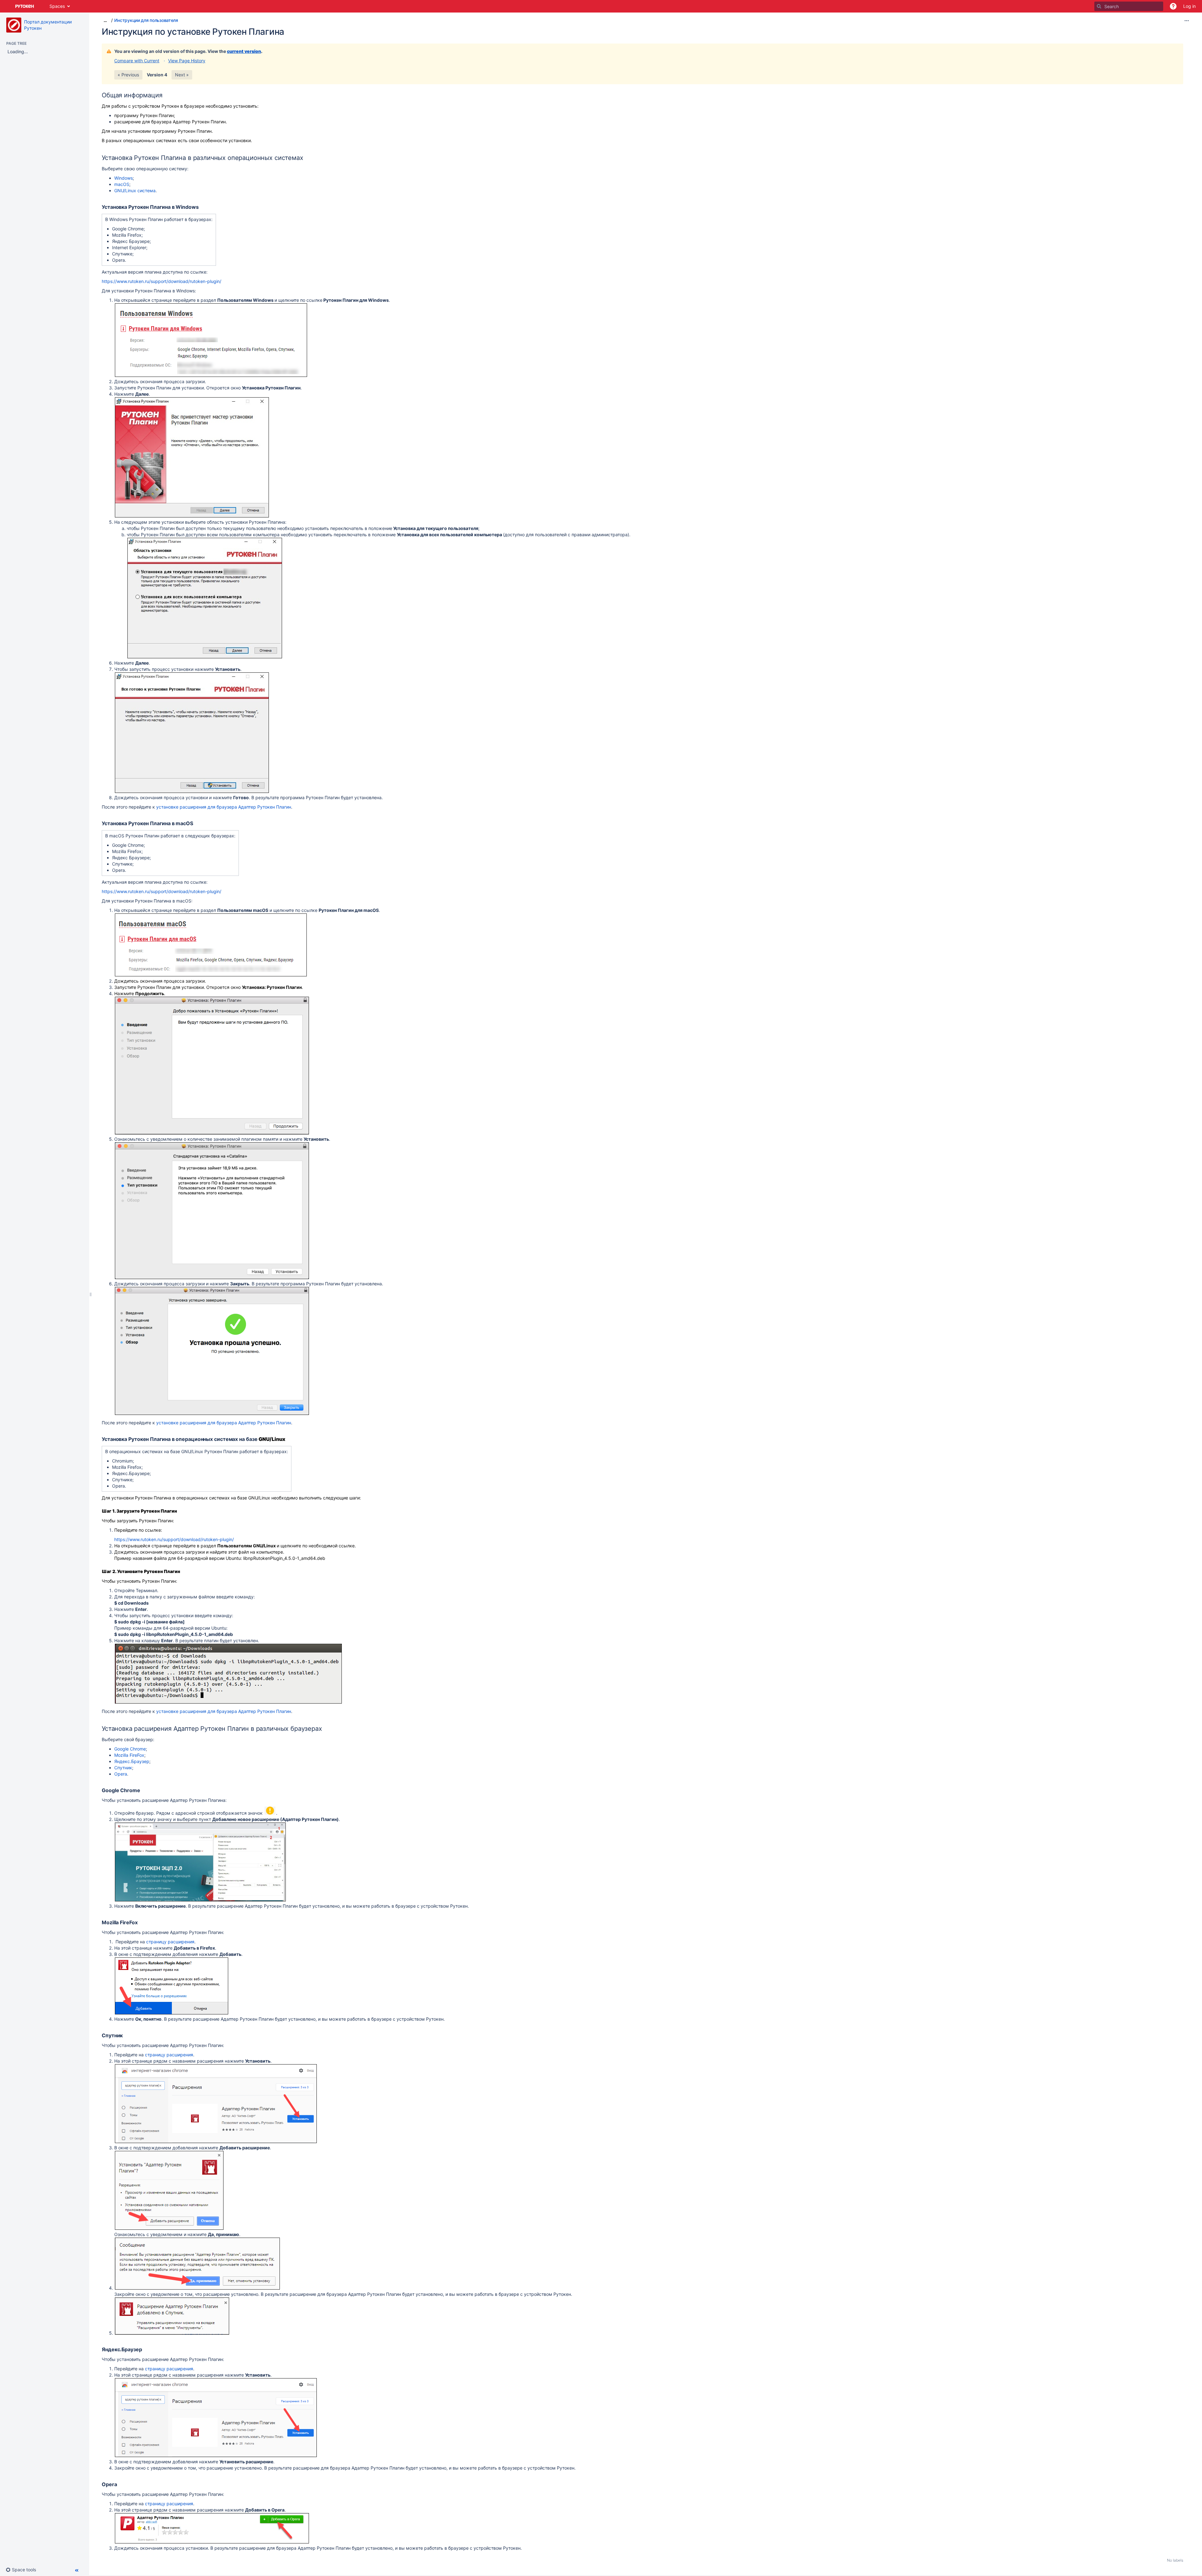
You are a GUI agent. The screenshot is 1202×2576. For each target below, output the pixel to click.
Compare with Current (137, 61)
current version (244, 51)
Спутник (123, 1768)
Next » (182, 75)
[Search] (1099, 6)
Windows (123, 178)
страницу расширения (170, 1942)
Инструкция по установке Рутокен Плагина (193, 32)
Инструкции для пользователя (146, 20)
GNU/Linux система (135, 190)
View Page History (187, 61)
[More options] (1187, 21)
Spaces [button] (57, 6)
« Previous (128, 75)
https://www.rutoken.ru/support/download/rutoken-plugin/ (162, 281)
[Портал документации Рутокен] (14, 25)
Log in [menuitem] (1189, 6)
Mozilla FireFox (129, 1755)
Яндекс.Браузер (132, 1761)
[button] (1173, 6)
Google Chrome (130, 1749)
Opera (121, 1774)
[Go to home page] (25, 6)
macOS (122, 184)
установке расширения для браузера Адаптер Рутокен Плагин (224, 807)
